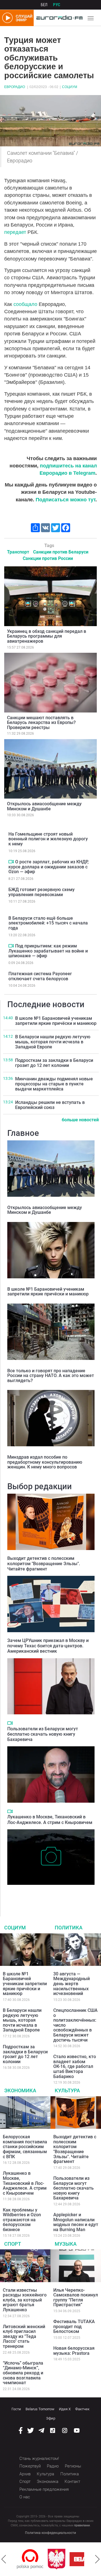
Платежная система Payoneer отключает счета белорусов (40, 976)
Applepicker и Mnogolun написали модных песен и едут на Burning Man (76, 2222)
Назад (4, 2559)
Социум (70, 87)
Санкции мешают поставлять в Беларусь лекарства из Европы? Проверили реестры (41, 723)
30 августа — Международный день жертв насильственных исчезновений (72, 1984)
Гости (16, 2409)
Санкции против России (48, 558)
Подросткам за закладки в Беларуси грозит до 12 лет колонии (54, 1063)
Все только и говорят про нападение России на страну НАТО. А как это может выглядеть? (51, 1376)
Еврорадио (15, 87)
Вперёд (97, 2559)
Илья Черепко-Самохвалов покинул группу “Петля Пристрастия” (76, 2298)
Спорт (13, 2244)
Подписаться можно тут (66, 500)
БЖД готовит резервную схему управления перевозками (42, 892)
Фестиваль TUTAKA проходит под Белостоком (74, 2326)
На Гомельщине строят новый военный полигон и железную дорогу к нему (48, 839)
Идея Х (65, 2409)
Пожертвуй (30, 2466)
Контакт (72, 2482)
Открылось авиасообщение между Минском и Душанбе (44, 806)
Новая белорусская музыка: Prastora (74, 2351)
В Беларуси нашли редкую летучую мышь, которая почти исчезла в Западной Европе (53, 1042)
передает (15, 232)
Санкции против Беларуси (61, 552)
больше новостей (80, 1120)
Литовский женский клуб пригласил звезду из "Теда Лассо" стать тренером (24, 2336)
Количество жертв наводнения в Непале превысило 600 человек (48, 1893)
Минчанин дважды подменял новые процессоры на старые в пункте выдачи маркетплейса (54, 1084)
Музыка (66, 2244)
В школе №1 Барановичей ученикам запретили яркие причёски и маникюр (56, 1021)
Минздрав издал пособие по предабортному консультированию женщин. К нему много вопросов (45, 1462)
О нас (25, 2497)
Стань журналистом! (39, 2459)
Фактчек (82, 2409)
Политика (69, 1928)
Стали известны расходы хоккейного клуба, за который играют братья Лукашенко (25, 2300)
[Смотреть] (11, 862)
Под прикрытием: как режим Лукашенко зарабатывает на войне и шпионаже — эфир (48, 951)
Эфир (51, 2418)
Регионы (73, 2466)
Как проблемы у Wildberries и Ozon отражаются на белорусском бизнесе (22, 2220)
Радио (53, 2466)
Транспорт (18, 552)
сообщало (25, 304)
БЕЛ (44, 5)
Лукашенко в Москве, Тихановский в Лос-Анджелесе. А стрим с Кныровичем (50, 1819)
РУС (57, 5)
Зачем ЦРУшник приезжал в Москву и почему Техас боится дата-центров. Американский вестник (48, 1646)
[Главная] (58, 18)
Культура (67, 2090)
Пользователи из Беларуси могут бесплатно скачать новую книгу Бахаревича (43, 1734)
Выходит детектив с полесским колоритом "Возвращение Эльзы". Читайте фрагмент (44, 1564)
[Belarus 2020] (62, 2559)
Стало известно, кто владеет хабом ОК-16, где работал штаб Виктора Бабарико (75, 2066)
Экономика (20, 2090)
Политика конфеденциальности (50, 2533)
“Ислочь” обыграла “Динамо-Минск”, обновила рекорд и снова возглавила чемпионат (23, 2373)
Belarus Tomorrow (40, 2409)
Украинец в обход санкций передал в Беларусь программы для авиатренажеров (47, 636)
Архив (25, 2474)
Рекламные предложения (44, 2489)
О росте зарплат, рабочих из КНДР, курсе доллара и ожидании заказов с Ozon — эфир (49, 867)
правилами (82, 2525)
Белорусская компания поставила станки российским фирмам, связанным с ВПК (25, 2147)
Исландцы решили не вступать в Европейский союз (50, 1105)
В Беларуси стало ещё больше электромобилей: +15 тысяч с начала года (48, 923)
